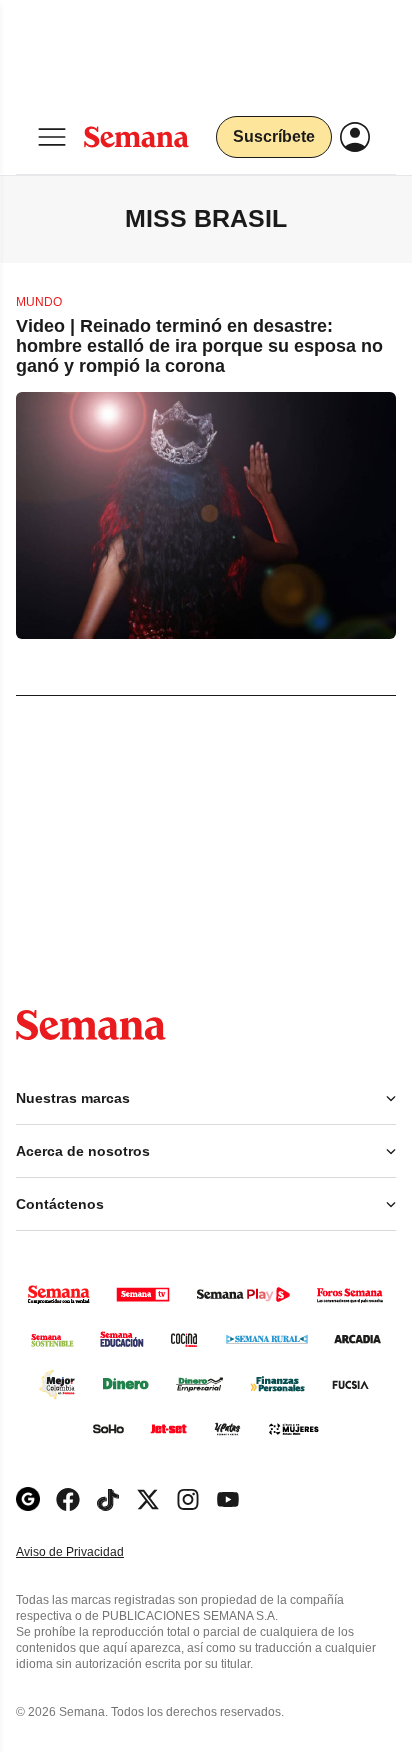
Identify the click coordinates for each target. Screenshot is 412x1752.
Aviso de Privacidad (91, 1552)
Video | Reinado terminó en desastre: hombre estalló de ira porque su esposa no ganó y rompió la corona (199, 346)
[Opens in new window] (68, 1499)
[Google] (28, 1499)
